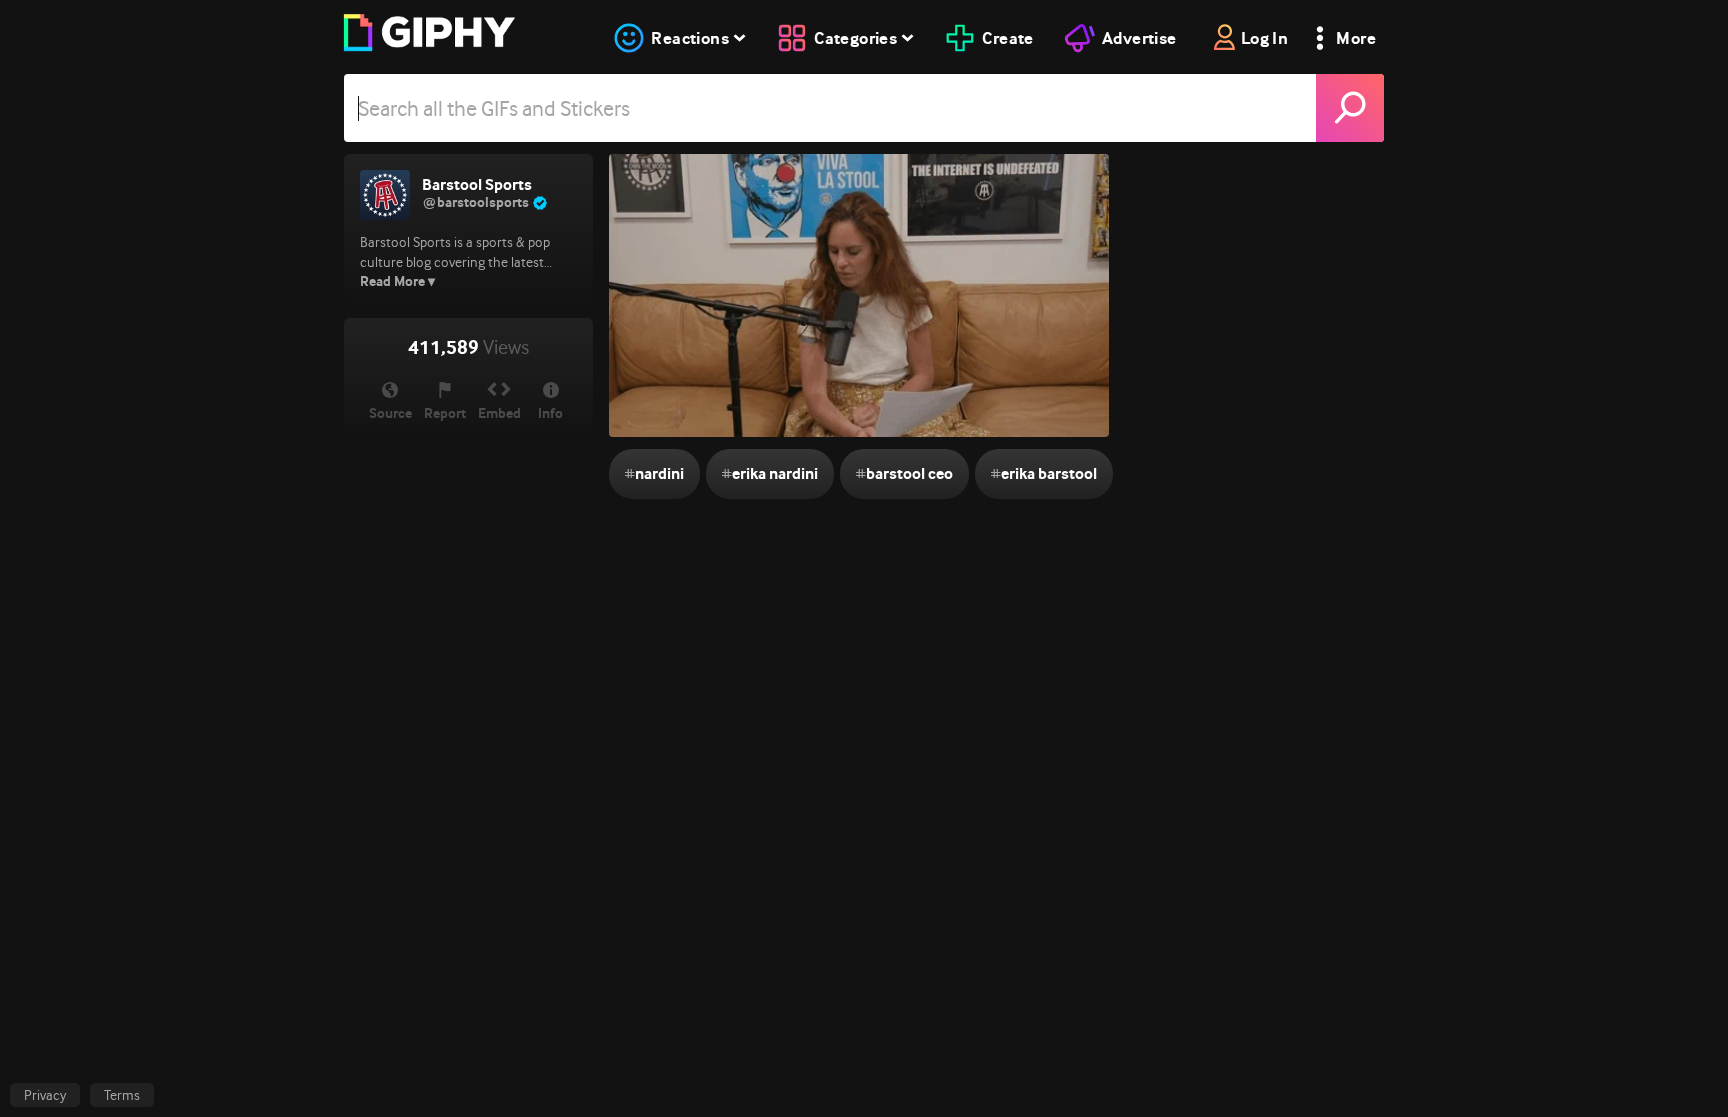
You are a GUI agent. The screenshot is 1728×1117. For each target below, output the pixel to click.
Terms (122, 1095)
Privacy (45, 1095)
